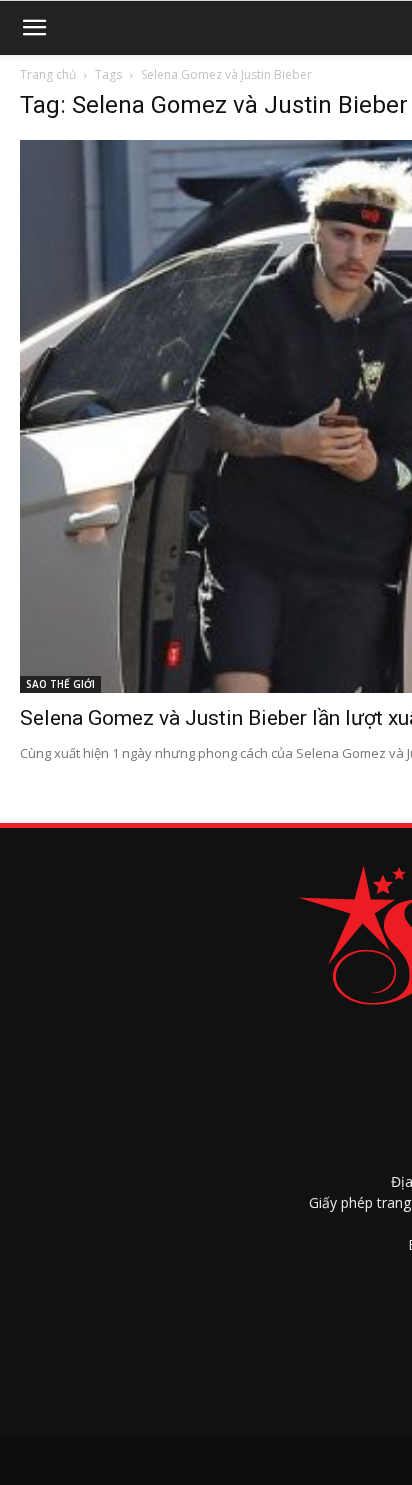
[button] (34, 28)
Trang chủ (48, 74)
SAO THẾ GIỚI (60, 684)
